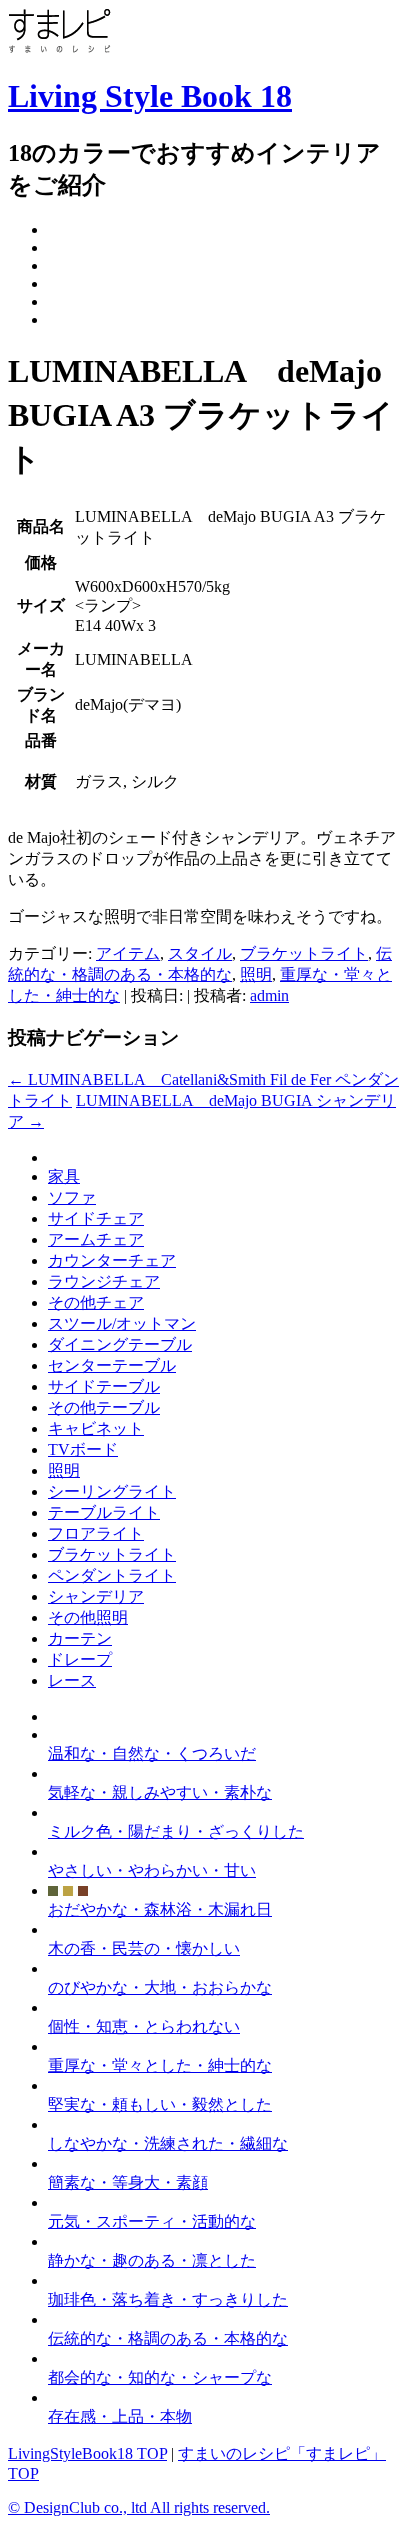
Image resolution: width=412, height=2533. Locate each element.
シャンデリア (96, 1596)
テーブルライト (104, 1512)
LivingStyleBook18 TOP (87, 2453)
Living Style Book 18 (150, 96)
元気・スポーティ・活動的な (152, 2221)
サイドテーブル (104, 1386)
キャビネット (96, 1428)
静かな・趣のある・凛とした (152, 2260)
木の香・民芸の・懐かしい (144, 1948)
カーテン (80, 1638)
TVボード (83, 1449)
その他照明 (88, 1617)
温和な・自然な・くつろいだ (152, 1753)
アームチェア (96, 1239)
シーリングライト (112, 1491)
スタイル (200, 953)
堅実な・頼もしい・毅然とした (160, 2104)
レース (72, 1680)
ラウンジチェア (104, 1281)
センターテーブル (112, 1365)
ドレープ (80, 1659)
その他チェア (96, 1302)
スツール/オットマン (122, 1323)
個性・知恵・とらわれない (144, 2026)
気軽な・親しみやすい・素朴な (160, 1792)
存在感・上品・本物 (120, 2416)
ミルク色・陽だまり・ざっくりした (176, 1831)
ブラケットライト (304, 953)
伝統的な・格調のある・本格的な (168, 2338)
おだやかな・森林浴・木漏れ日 (160, 1909)
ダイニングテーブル (120, 1344)
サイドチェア (96, 1218)
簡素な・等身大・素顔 (128, 2182)
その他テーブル (104, 1407)
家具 (64, 1176)
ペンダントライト (112, 1575)
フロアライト (96, 1533)
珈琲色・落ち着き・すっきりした (168, 2299)
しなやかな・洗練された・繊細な (168, 2143)
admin (269, 995)
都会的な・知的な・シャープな (160, 2377)
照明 (256, 974)
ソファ (72, 1197)
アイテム (128, 953)
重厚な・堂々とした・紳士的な (160, 2065)
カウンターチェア (112, 1260)
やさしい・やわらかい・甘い (152, 1870)
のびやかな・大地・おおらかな (160, 1987)
